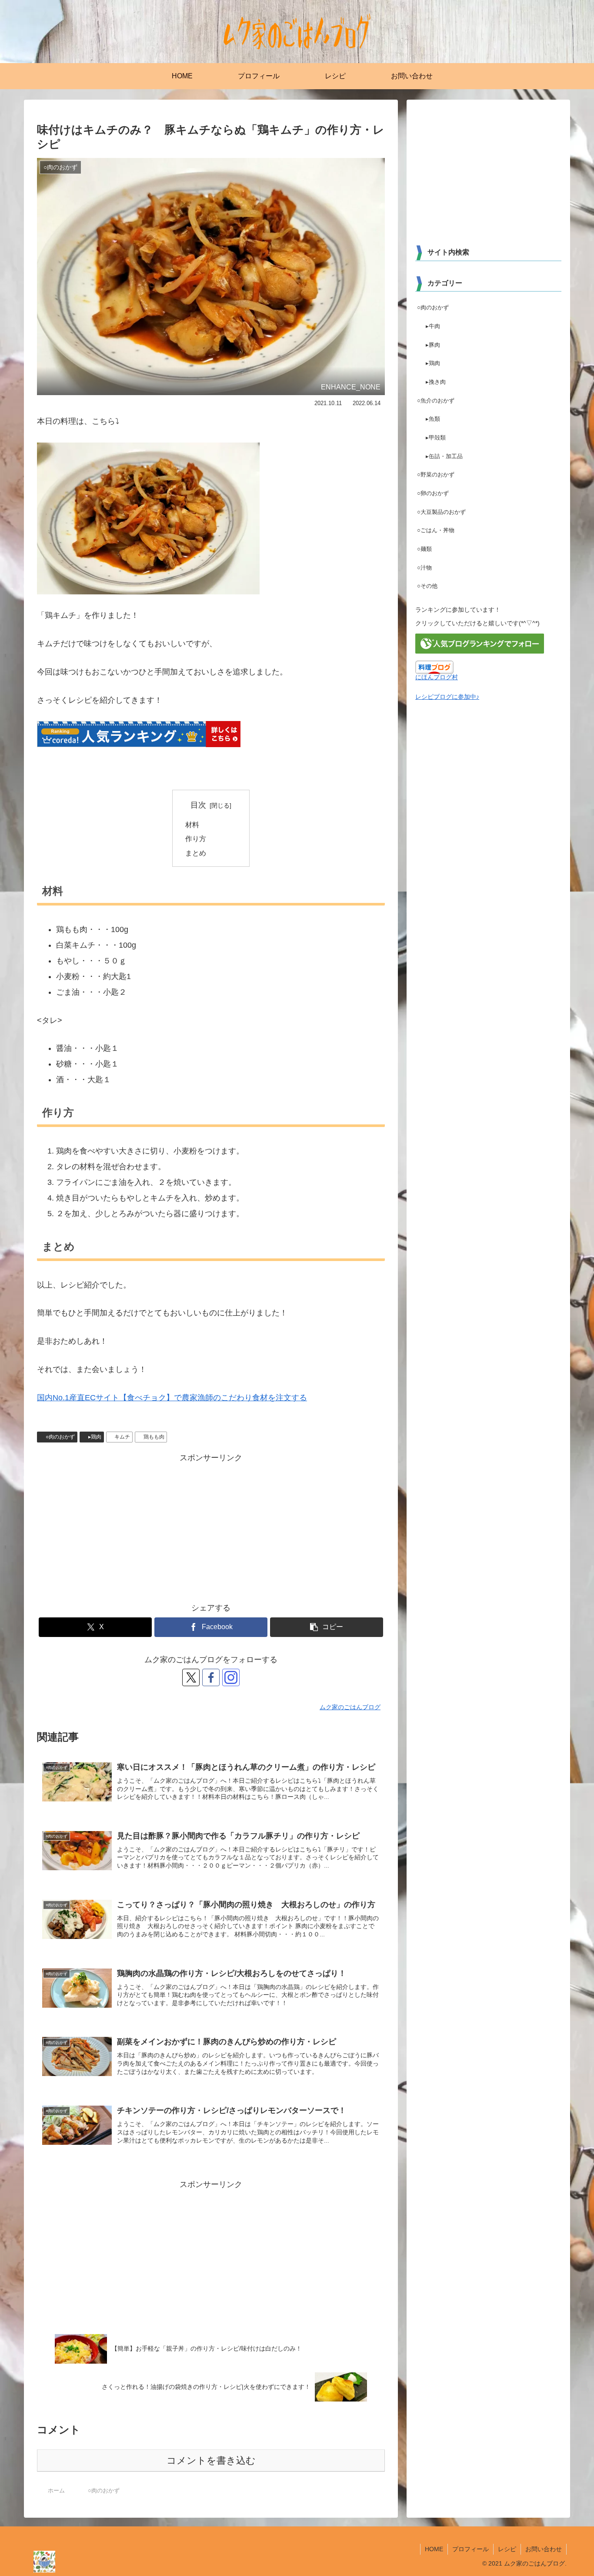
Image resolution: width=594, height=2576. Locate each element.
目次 (198, 805)
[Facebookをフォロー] (211, 1677)
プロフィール (471, 2549)
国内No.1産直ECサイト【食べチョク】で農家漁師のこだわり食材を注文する (172, 1398)
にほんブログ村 (437, 677)
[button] (327, 1627)
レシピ (507, 2549)
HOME (434, 2549)
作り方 (196, 839)
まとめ (196, 853)
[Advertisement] (211, 1526)
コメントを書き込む (211, 2460)
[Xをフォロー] (191, 1677)
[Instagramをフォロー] (231, 1677)
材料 (192, 825)
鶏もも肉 (154, 1437)
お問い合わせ (544, 2549)
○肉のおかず (60, 1437)
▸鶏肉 (95, 1437)
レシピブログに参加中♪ (447, 697)
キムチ (122, 1437)
